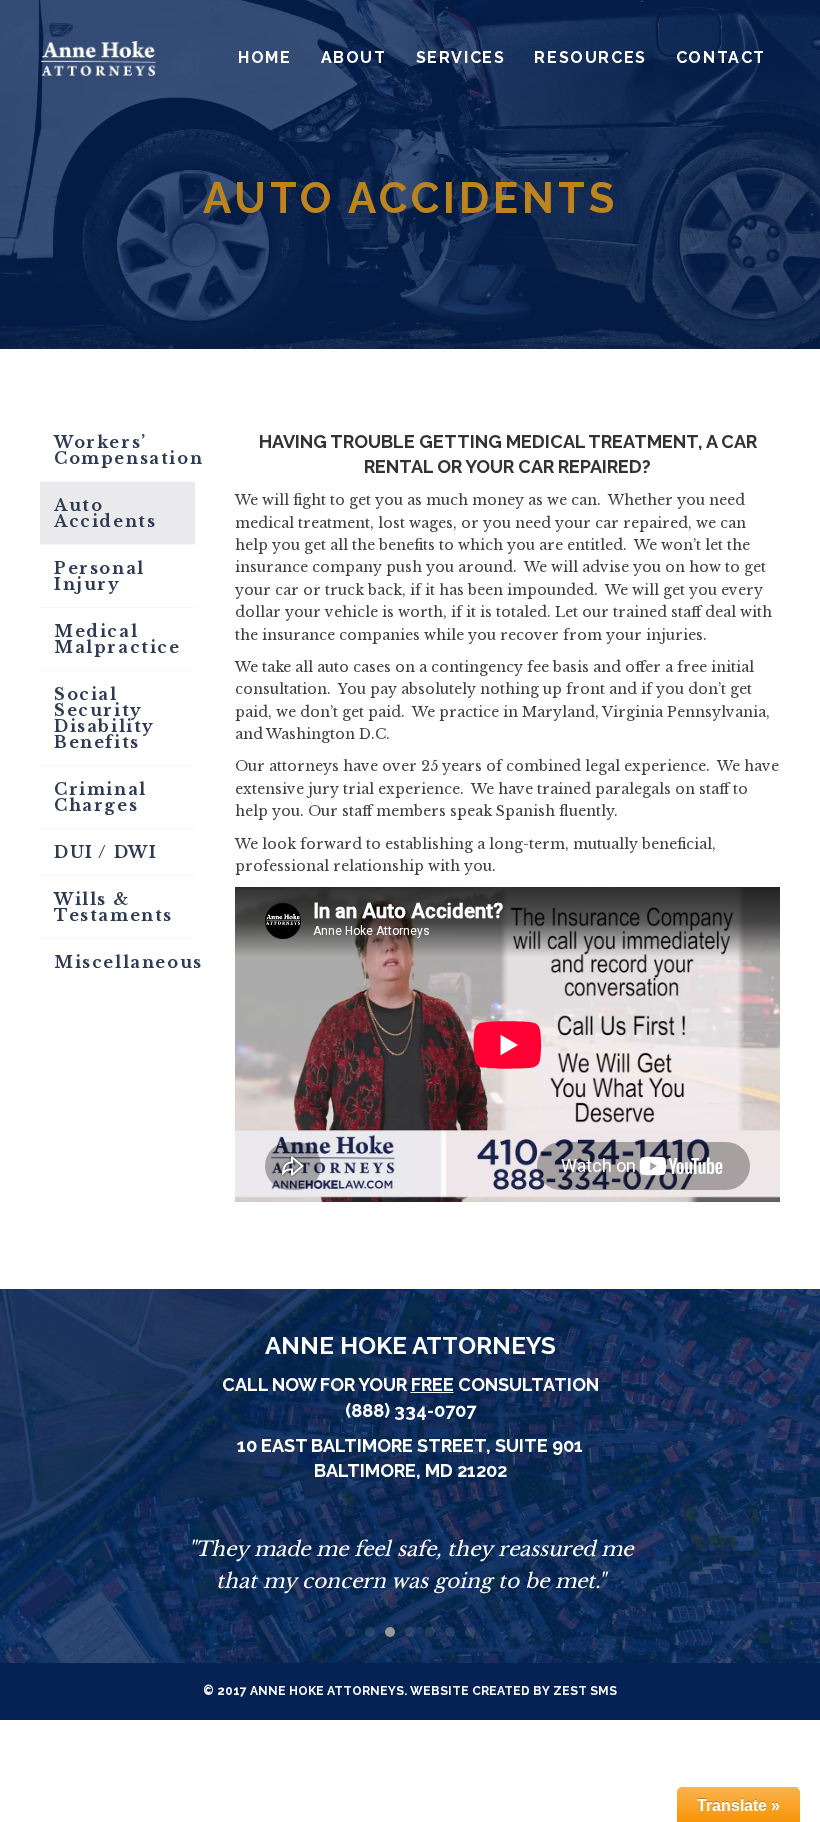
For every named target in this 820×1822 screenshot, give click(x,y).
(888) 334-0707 (410, 1410)
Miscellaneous (124, 962)
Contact (721, 57)
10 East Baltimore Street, (366, 1445)
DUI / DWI (105, 852)
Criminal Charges (100, 797)
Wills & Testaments (113, 907)
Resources (590, 57)
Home (264, 57)
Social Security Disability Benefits (104, 718)
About (354, 57)
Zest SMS (585, 1691)
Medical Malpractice (117, 639)
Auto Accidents (105, 513)
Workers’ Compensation (124, 450)
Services (461, 57)
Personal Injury (99, 576)
